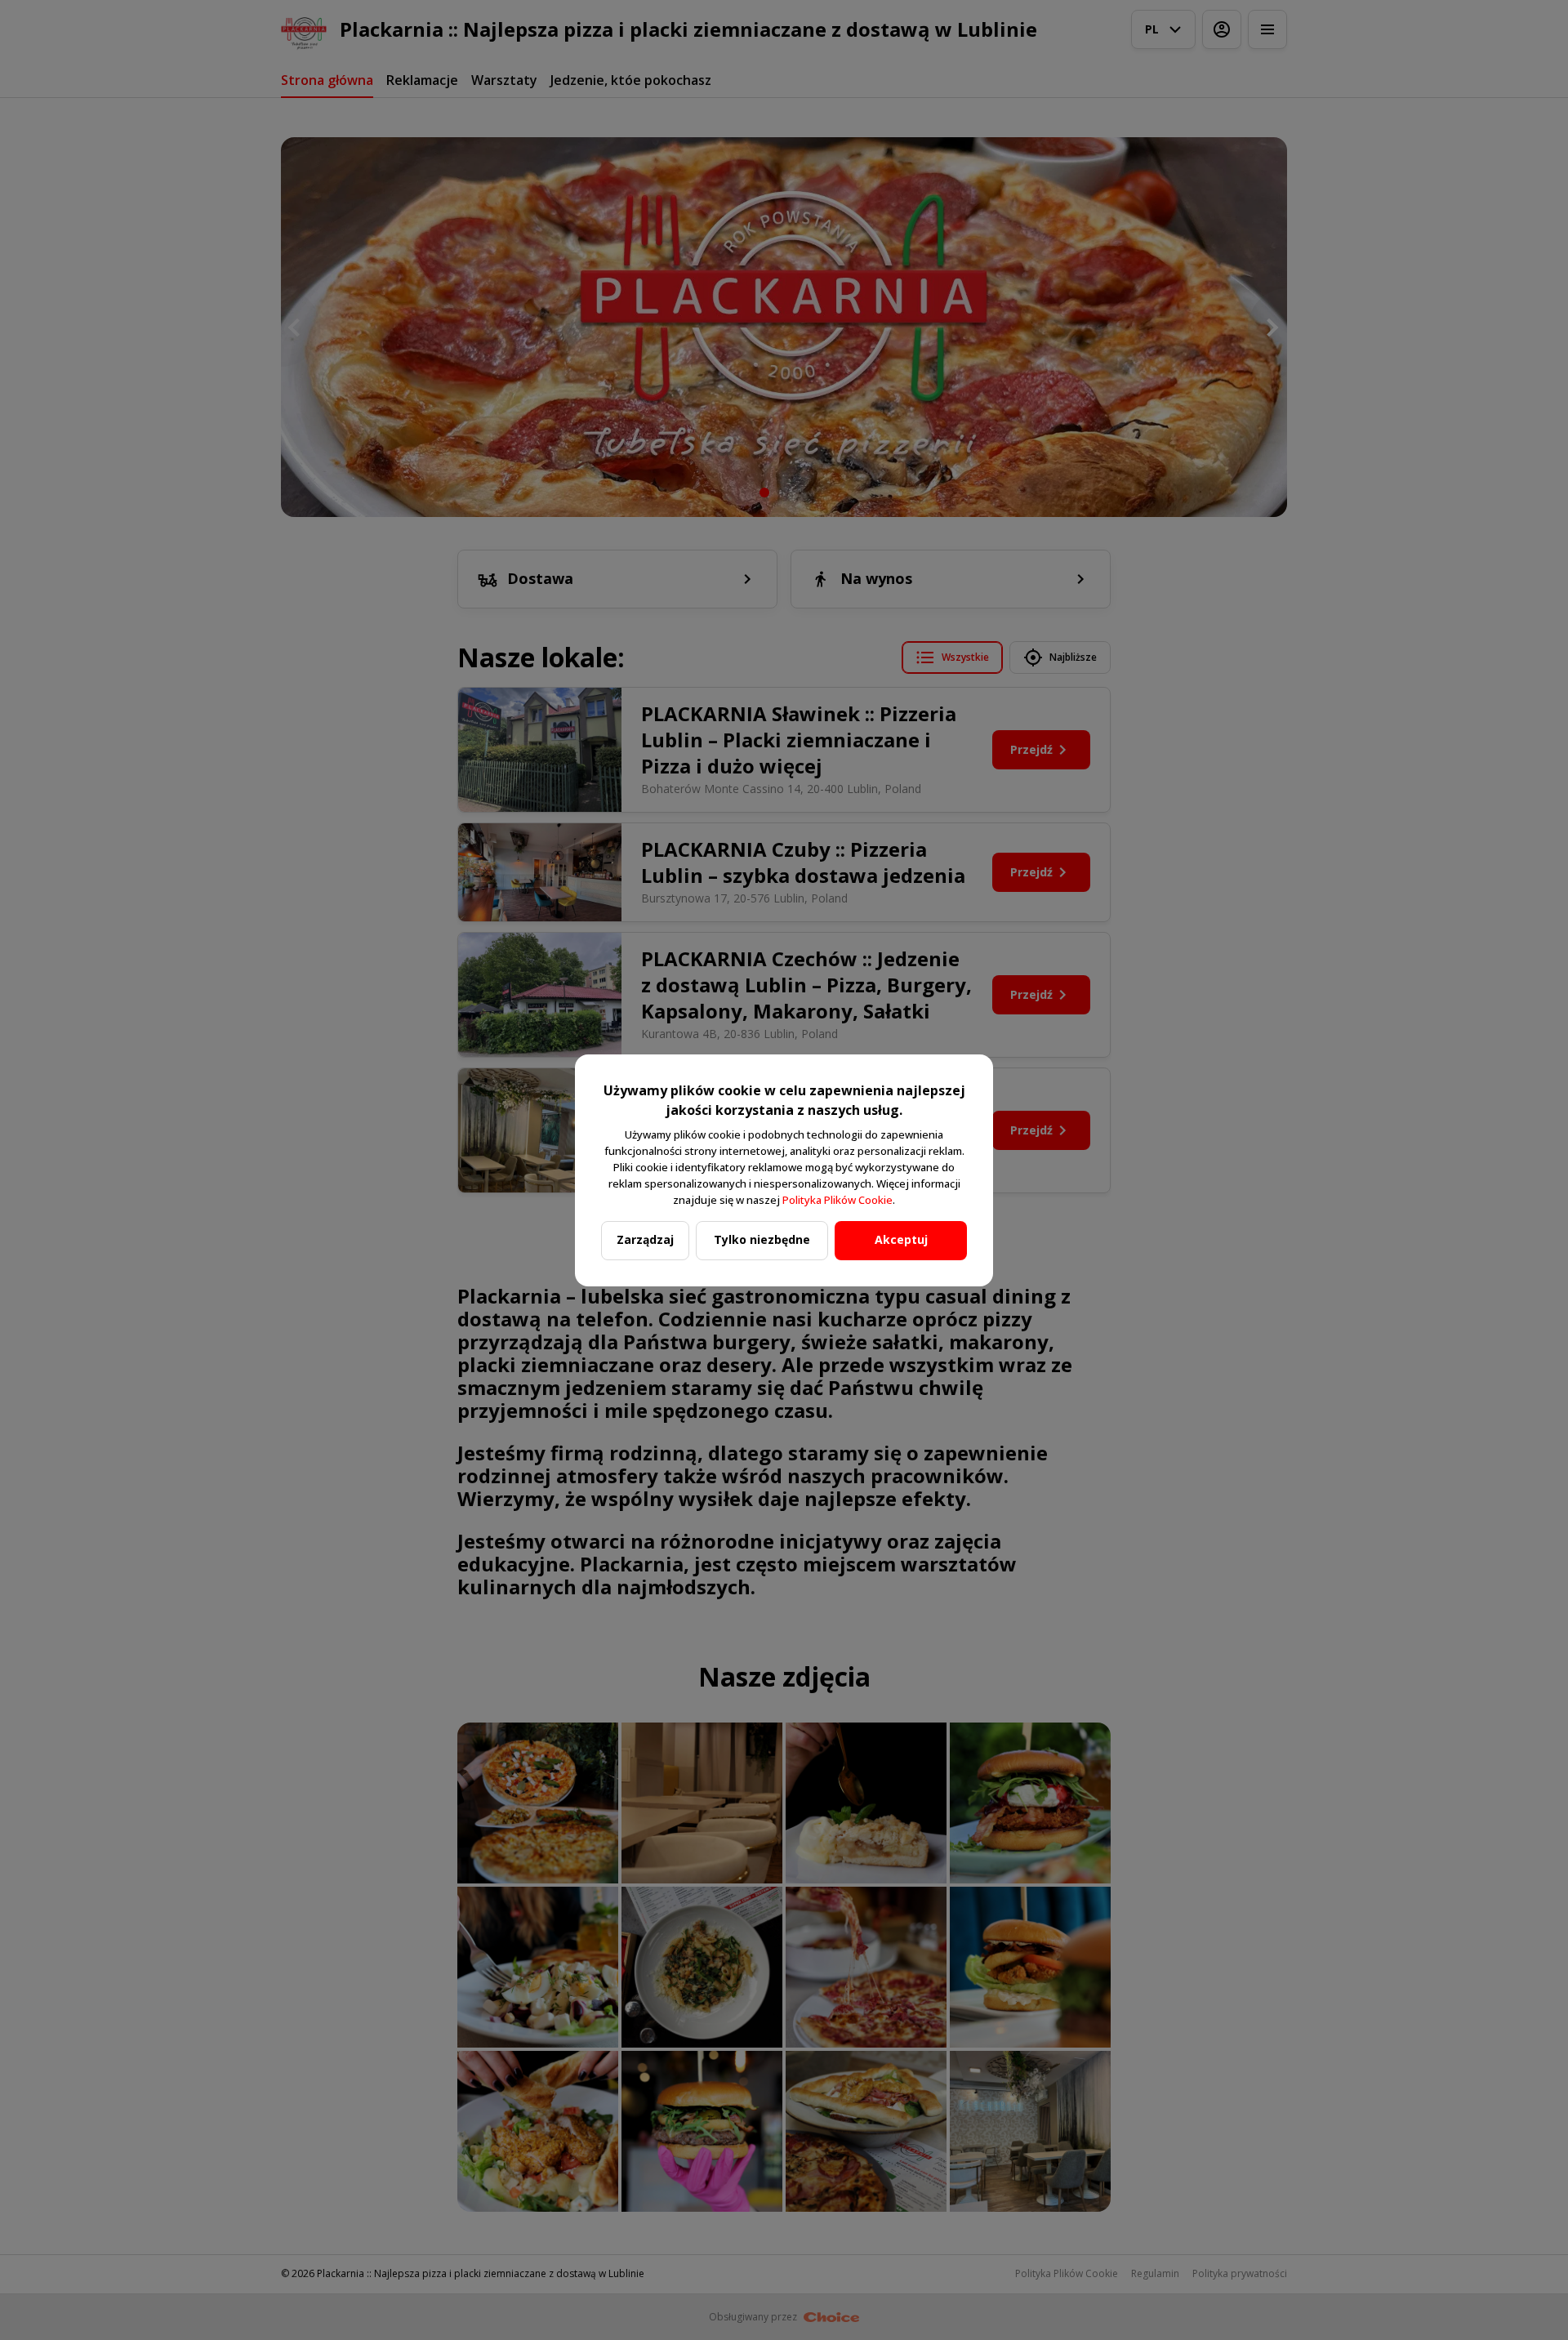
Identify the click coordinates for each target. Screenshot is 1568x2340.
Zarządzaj (645, 1239)
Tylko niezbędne (762, 1239)
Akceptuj (901, 1239)
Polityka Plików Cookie (837, 1200)
